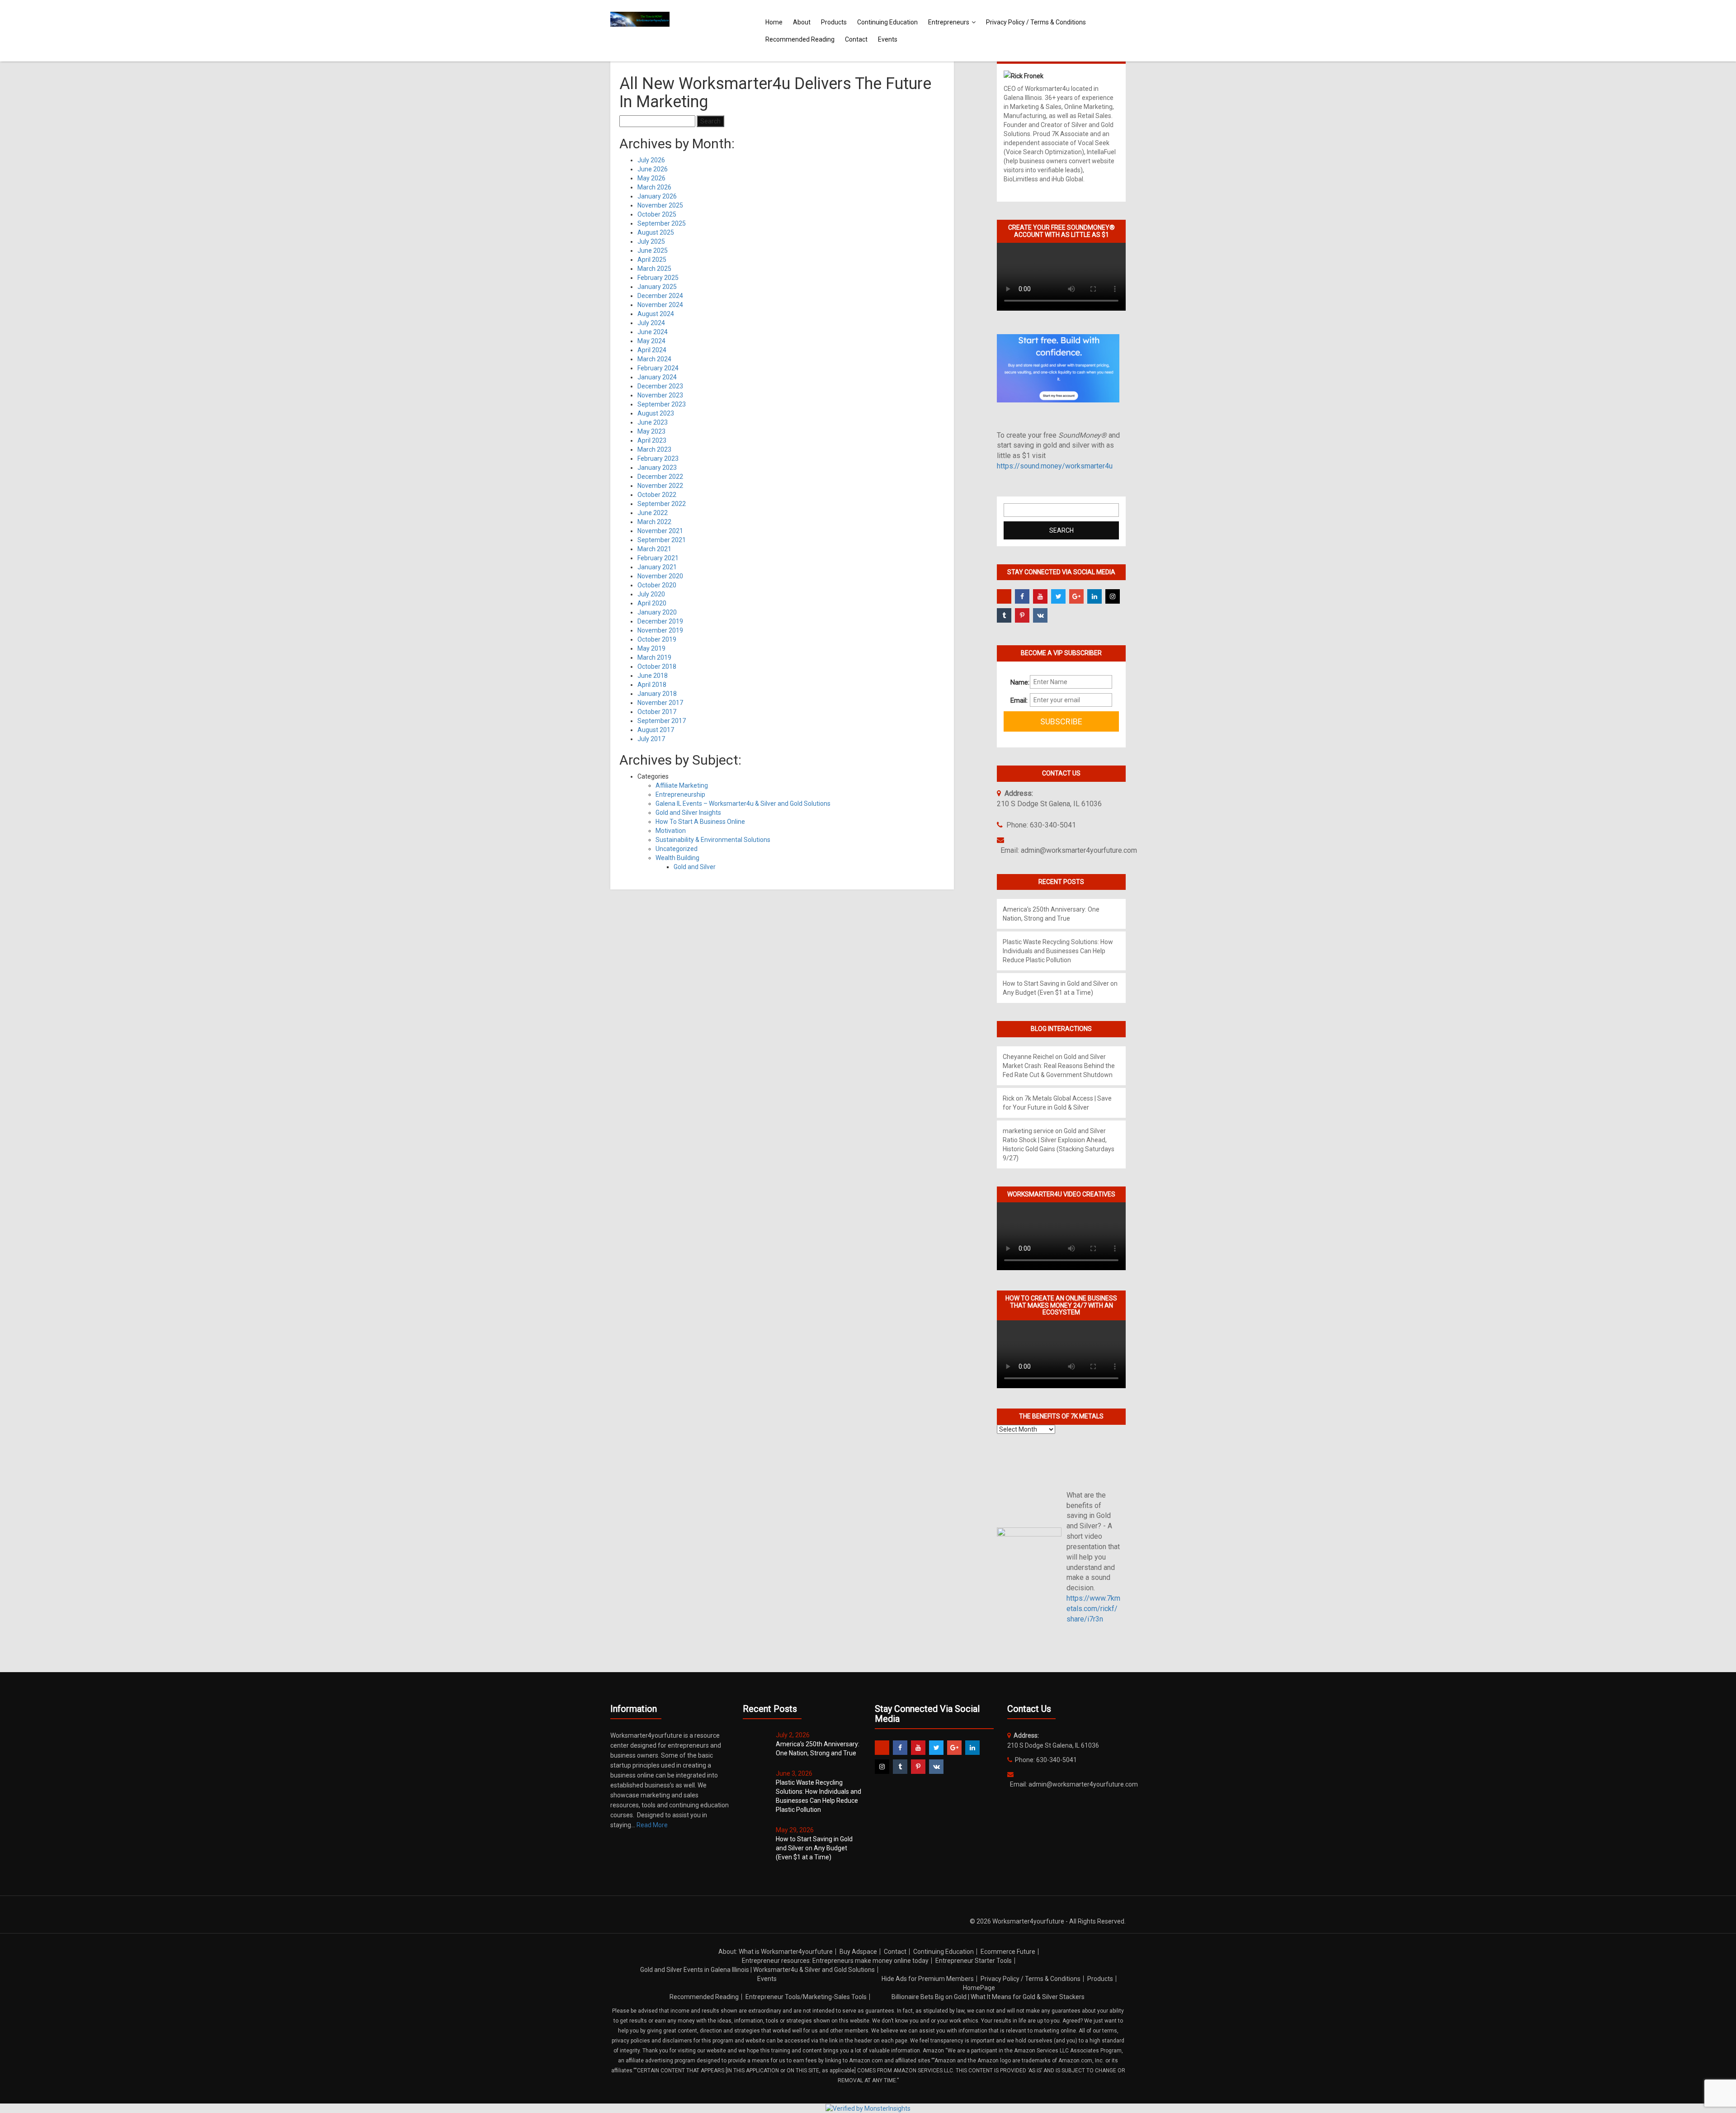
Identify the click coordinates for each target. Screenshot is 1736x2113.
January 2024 (657, 377)
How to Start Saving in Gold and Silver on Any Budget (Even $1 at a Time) (814, 1848)
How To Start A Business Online (700, 822)
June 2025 (653, 251)
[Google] (1076, 596)
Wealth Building (677, 858)
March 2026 (654, 187)
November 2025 (660, 205)
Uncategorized (677, 849)
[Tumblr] (1004, 615)
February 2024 (658, 368)
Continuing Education (887, 22)
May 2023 (651, 431)
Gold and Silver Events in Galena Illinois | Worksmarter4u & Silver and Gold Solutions (757, 1970)
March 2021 (654, 549)
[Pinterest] (1022, 615)
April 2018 (652, 685)
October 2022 (657, 495)
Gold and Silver (695, 867)
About (802, 22)
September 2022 (662, 504)
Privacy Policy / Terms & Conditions (1036, 22)
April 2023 (652, 440)
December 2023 (660, 386)
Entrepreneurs (949, 22)
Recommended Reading (800, 39)
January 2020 (657, 612)
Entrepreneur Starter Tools (974, 1961)
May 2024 (651, 341)
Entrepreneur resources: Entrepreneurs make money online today (835, 1961)
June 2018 (653, 676)
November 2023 (660, 395)
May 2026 (651, 178)
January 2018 (657, 694)
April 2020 (652, 603)
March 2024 (654, 359)
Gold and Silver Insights (688, 813)
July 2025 (651, 241)
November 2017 (660, 703)
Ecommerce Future (1008, 1952)
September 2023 (662, 404)
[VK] (1040, 615)
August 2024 (656, 314)
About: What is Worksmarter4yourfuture (776, 1952)
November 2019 (660, 630)
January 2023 (657, 468)
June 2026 (653, 169)
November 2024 (660, 305)
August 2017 (656, 730)
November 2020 (660, 576)
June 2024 (653, 332)
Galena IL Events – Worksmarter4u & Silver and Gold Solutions (743, 804)
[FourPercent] (1004, 596)
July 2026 (651, 160)
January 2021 (657, 567)
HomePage (979, 1988)
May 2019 (651, 648)
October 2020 (657, 585)
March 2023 (654, 449)
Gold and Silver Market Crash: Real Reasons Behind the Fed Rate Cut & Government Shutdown (1059, 1066)
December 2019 (660, 621)
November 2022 (660, 486)
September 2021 (662, 540)
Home (774, 22)
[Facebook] (1022, 596)
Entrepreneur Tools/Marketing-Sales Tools (806, 1997)
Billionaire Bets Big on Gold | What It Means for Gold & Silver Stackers (988, 1997)
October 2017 (657, 712)
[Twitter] (1058, 596)
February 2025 (658, 278)
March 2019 (654, 657)
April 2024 (652, 350)
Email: (1017, 700)
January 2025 (657, 287)
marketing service (1028, 1131)
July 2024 (651, 323)
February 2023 (658, 459)
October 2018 (657, 667)
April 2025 (652, 260)
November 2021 (660, 531)
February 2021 (658, 558)
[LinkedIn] (1094, 596)
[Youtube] (1040, 596)
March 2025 (654, 269)
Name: (1017, 682)
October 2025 (657, 214)
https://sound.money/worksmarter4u (1055, 466)
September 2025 (662, 223)
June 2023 (653, 422)
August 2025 (656, 232)
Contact (856, 39)
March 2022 (654, 522)
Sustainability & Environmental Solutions (713, 840)
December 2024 (660, 296)
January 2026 (657, 196)
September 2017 (662, 721)
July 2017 (651, 739)
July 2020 (651, 594)
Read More (652, 1825)
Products (834, 22)
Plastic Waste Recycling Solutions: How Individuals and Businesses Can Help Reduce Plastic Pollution (1058, 951)
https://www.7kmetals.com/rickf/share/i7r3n (1093, 1609)
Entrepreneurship (680, 794)
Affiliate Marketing (682, 785)
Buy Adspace (858, 1952)
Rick (1009, 1098)
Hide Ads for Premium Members (928, 1979)
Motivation (671, 831)
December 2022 (660, 477)
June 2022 (653, 513)
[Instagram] (1113, 596)
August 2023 (656, 413)
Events (888, 39)
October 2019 (657, 639)
